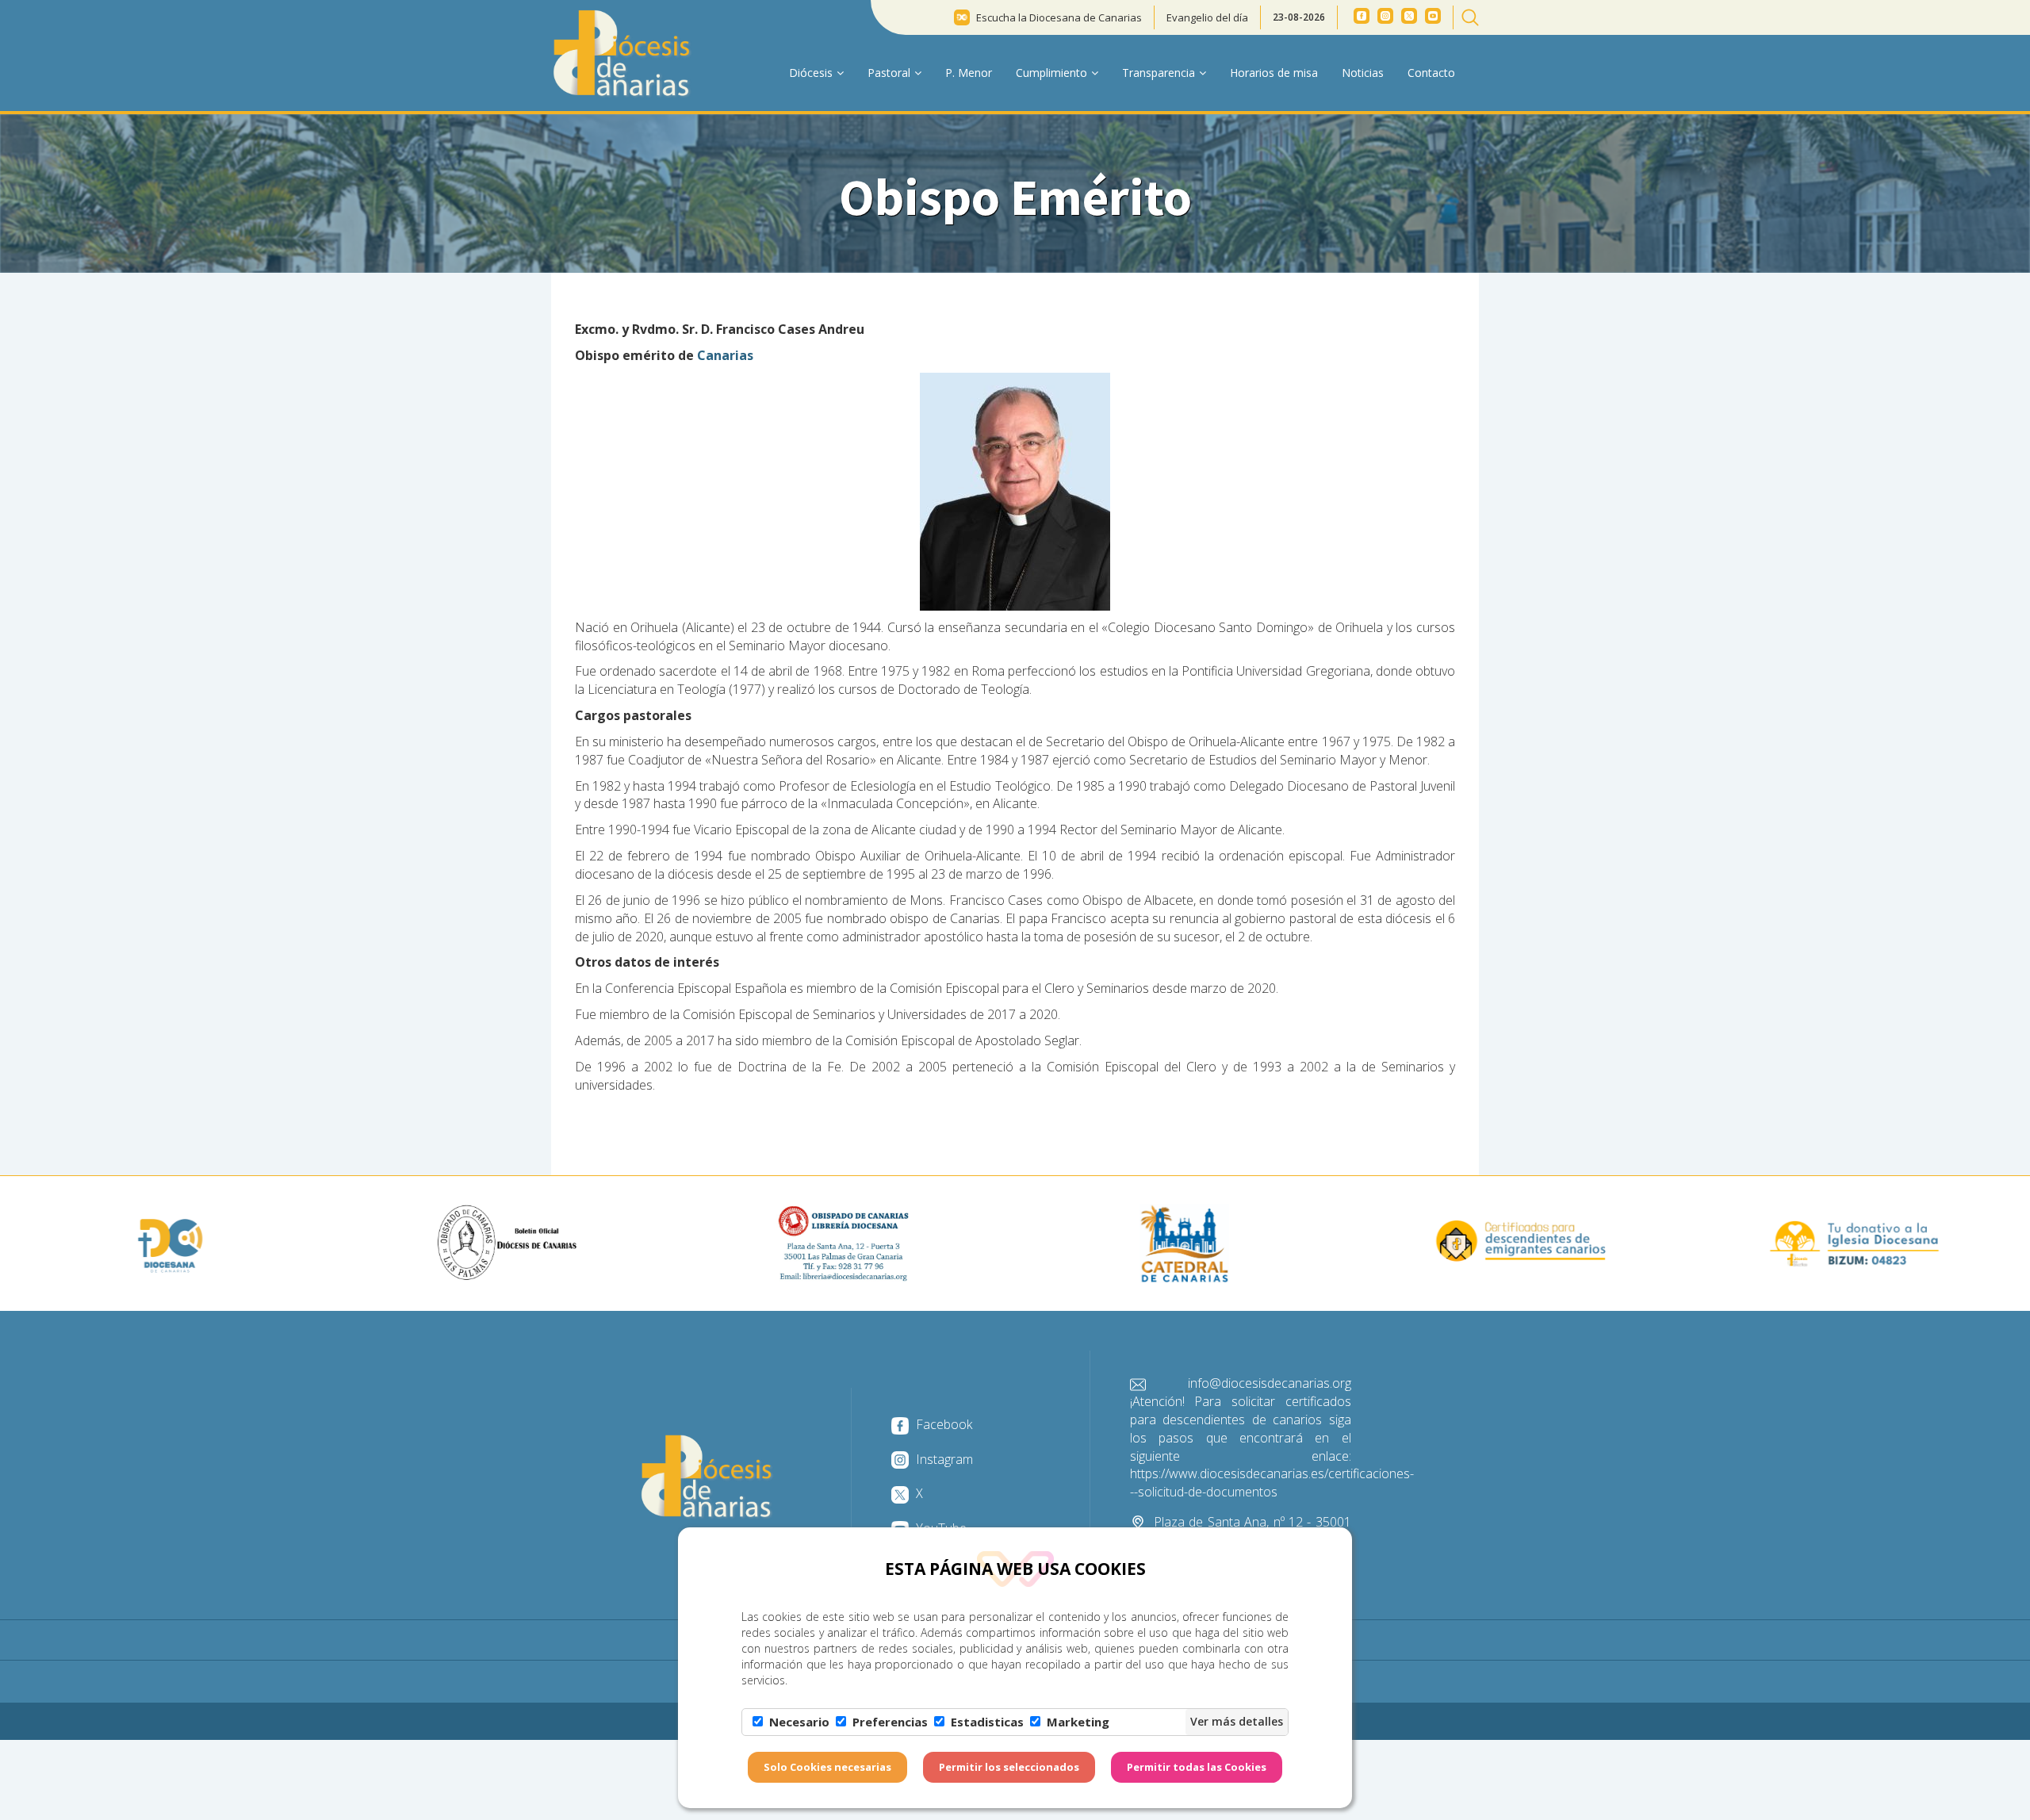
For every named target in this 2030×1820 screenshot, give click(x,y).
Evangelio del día (1207, 17)
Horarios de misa (1274, 73)
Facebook (942, 1424)
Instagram (943, 1459)
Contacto (1431, 73)
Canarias (725, 355)
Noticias (1363, 73)
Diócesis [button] (811, 73)
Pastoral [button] (889, 73)
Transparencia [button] (1159, 73)
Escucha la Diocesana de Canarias (1059, 17)
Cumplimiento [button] (1051, 73)
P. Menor (969, 73)
